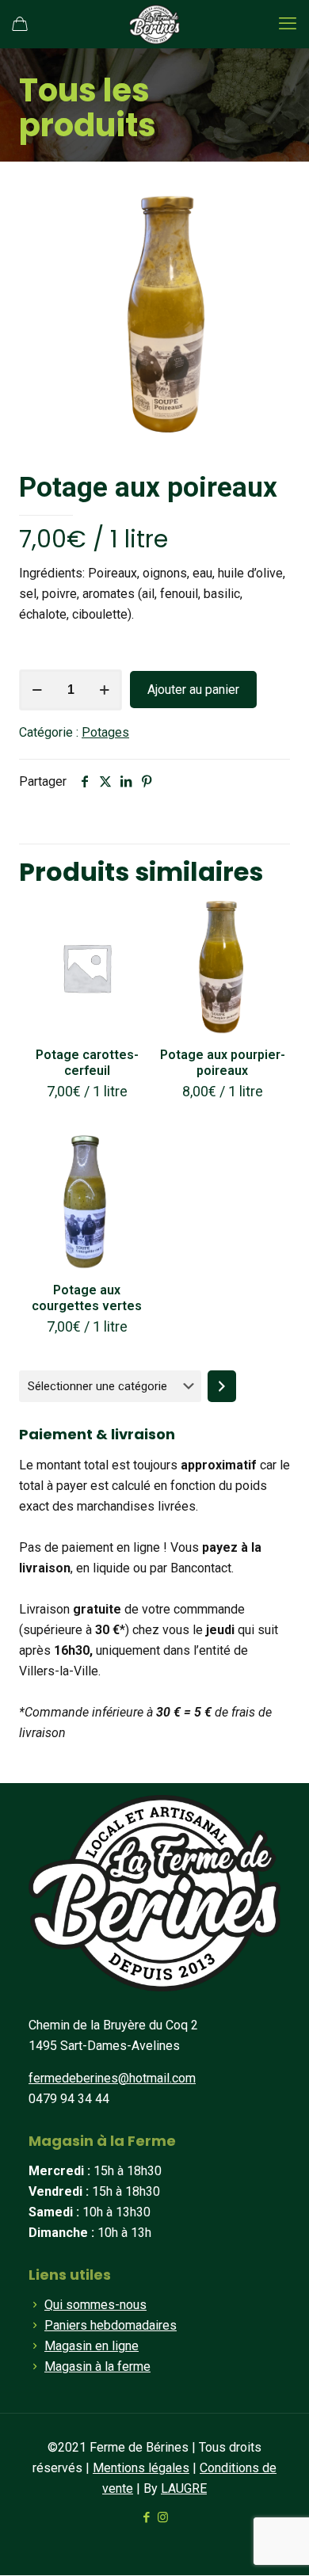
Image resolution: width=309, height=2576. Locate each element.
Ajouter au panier (193, 690)
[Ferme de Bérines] (154, 24)
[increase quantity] (104, 690)
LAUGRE (184, 2488)
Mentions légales (141, 2468)
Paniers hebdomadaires (111, 2325)
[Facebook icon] (146, 2517)
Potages (105, 732)
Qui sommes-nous (95, 2305)
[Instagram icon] (163, 2517)
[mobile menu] (288, 24)
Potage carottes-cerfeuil (87, 1063)
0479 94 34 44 (69, 2099)
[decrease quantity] (37, 690)
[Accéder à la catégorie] (222, 1386)
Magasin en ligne (92, 2346)
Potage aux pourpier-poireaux (223, 1063)
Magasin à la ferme (97, 2366)
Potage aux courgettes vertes (87, 1298)
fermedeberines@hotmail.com (112, 2078)
